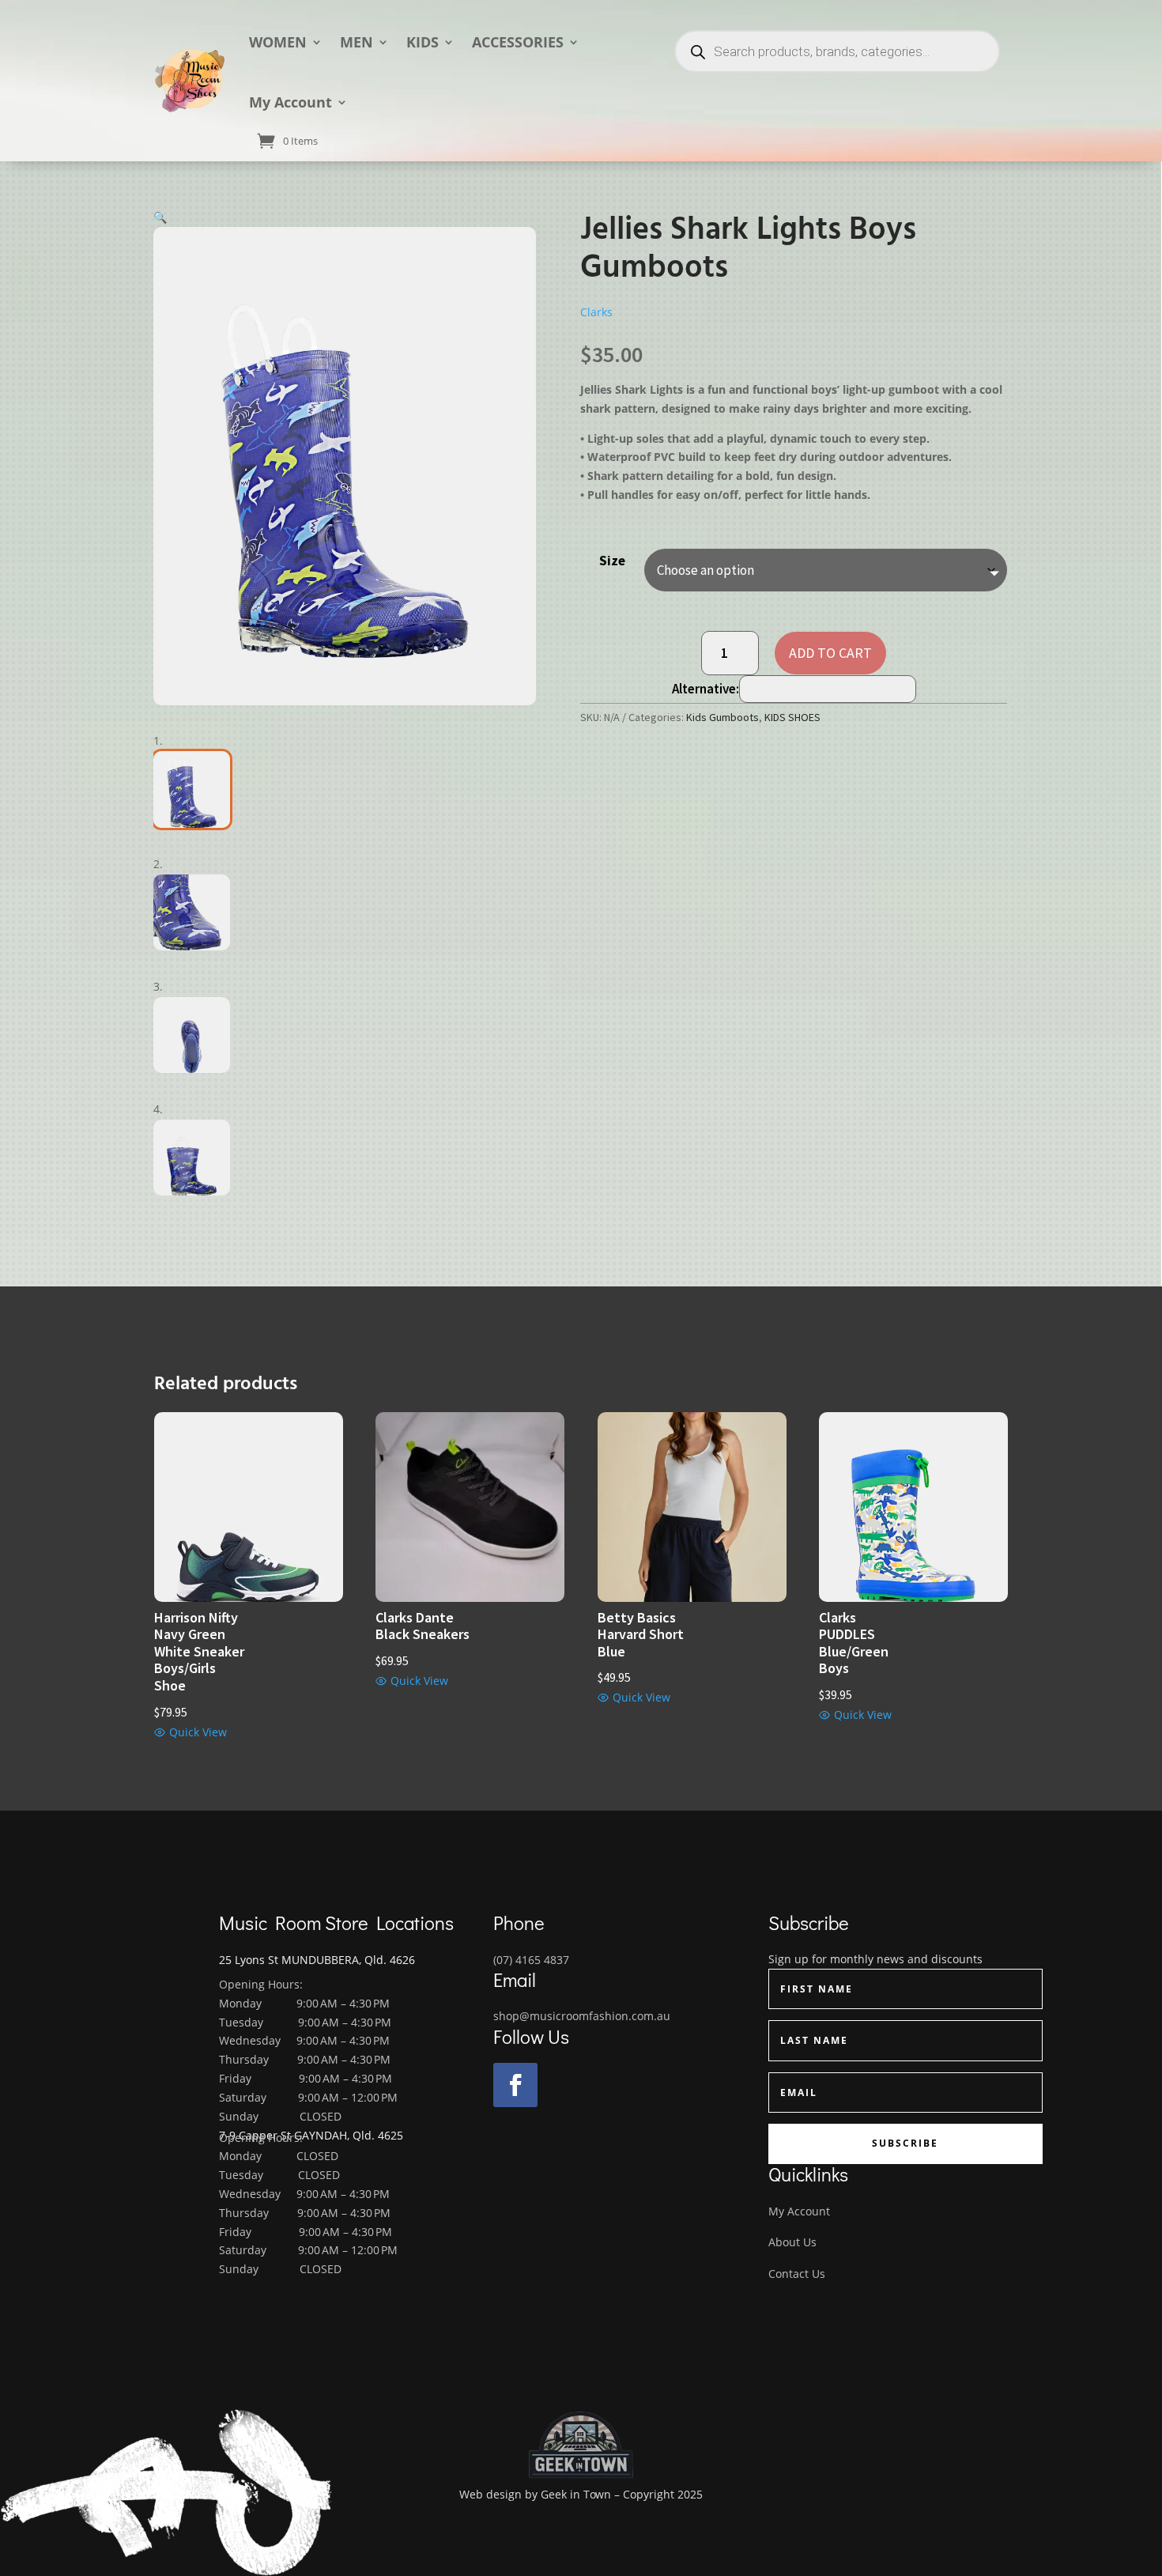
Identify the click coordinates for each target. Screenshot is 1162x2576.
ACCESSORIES (518, 42)
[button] (160, 217)
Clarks (596, 312)
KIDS (423, 42)
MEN (357, 42)
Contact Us (797, 2274)
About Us (792, 2242)
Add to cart (830, 653)
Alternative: (705, 689)
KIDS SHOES (792, 717)
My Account (290, 102)
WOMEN (278, 42)
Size (612, 561)
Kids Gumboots (722, 717)
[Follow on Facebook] (515, 2085)
